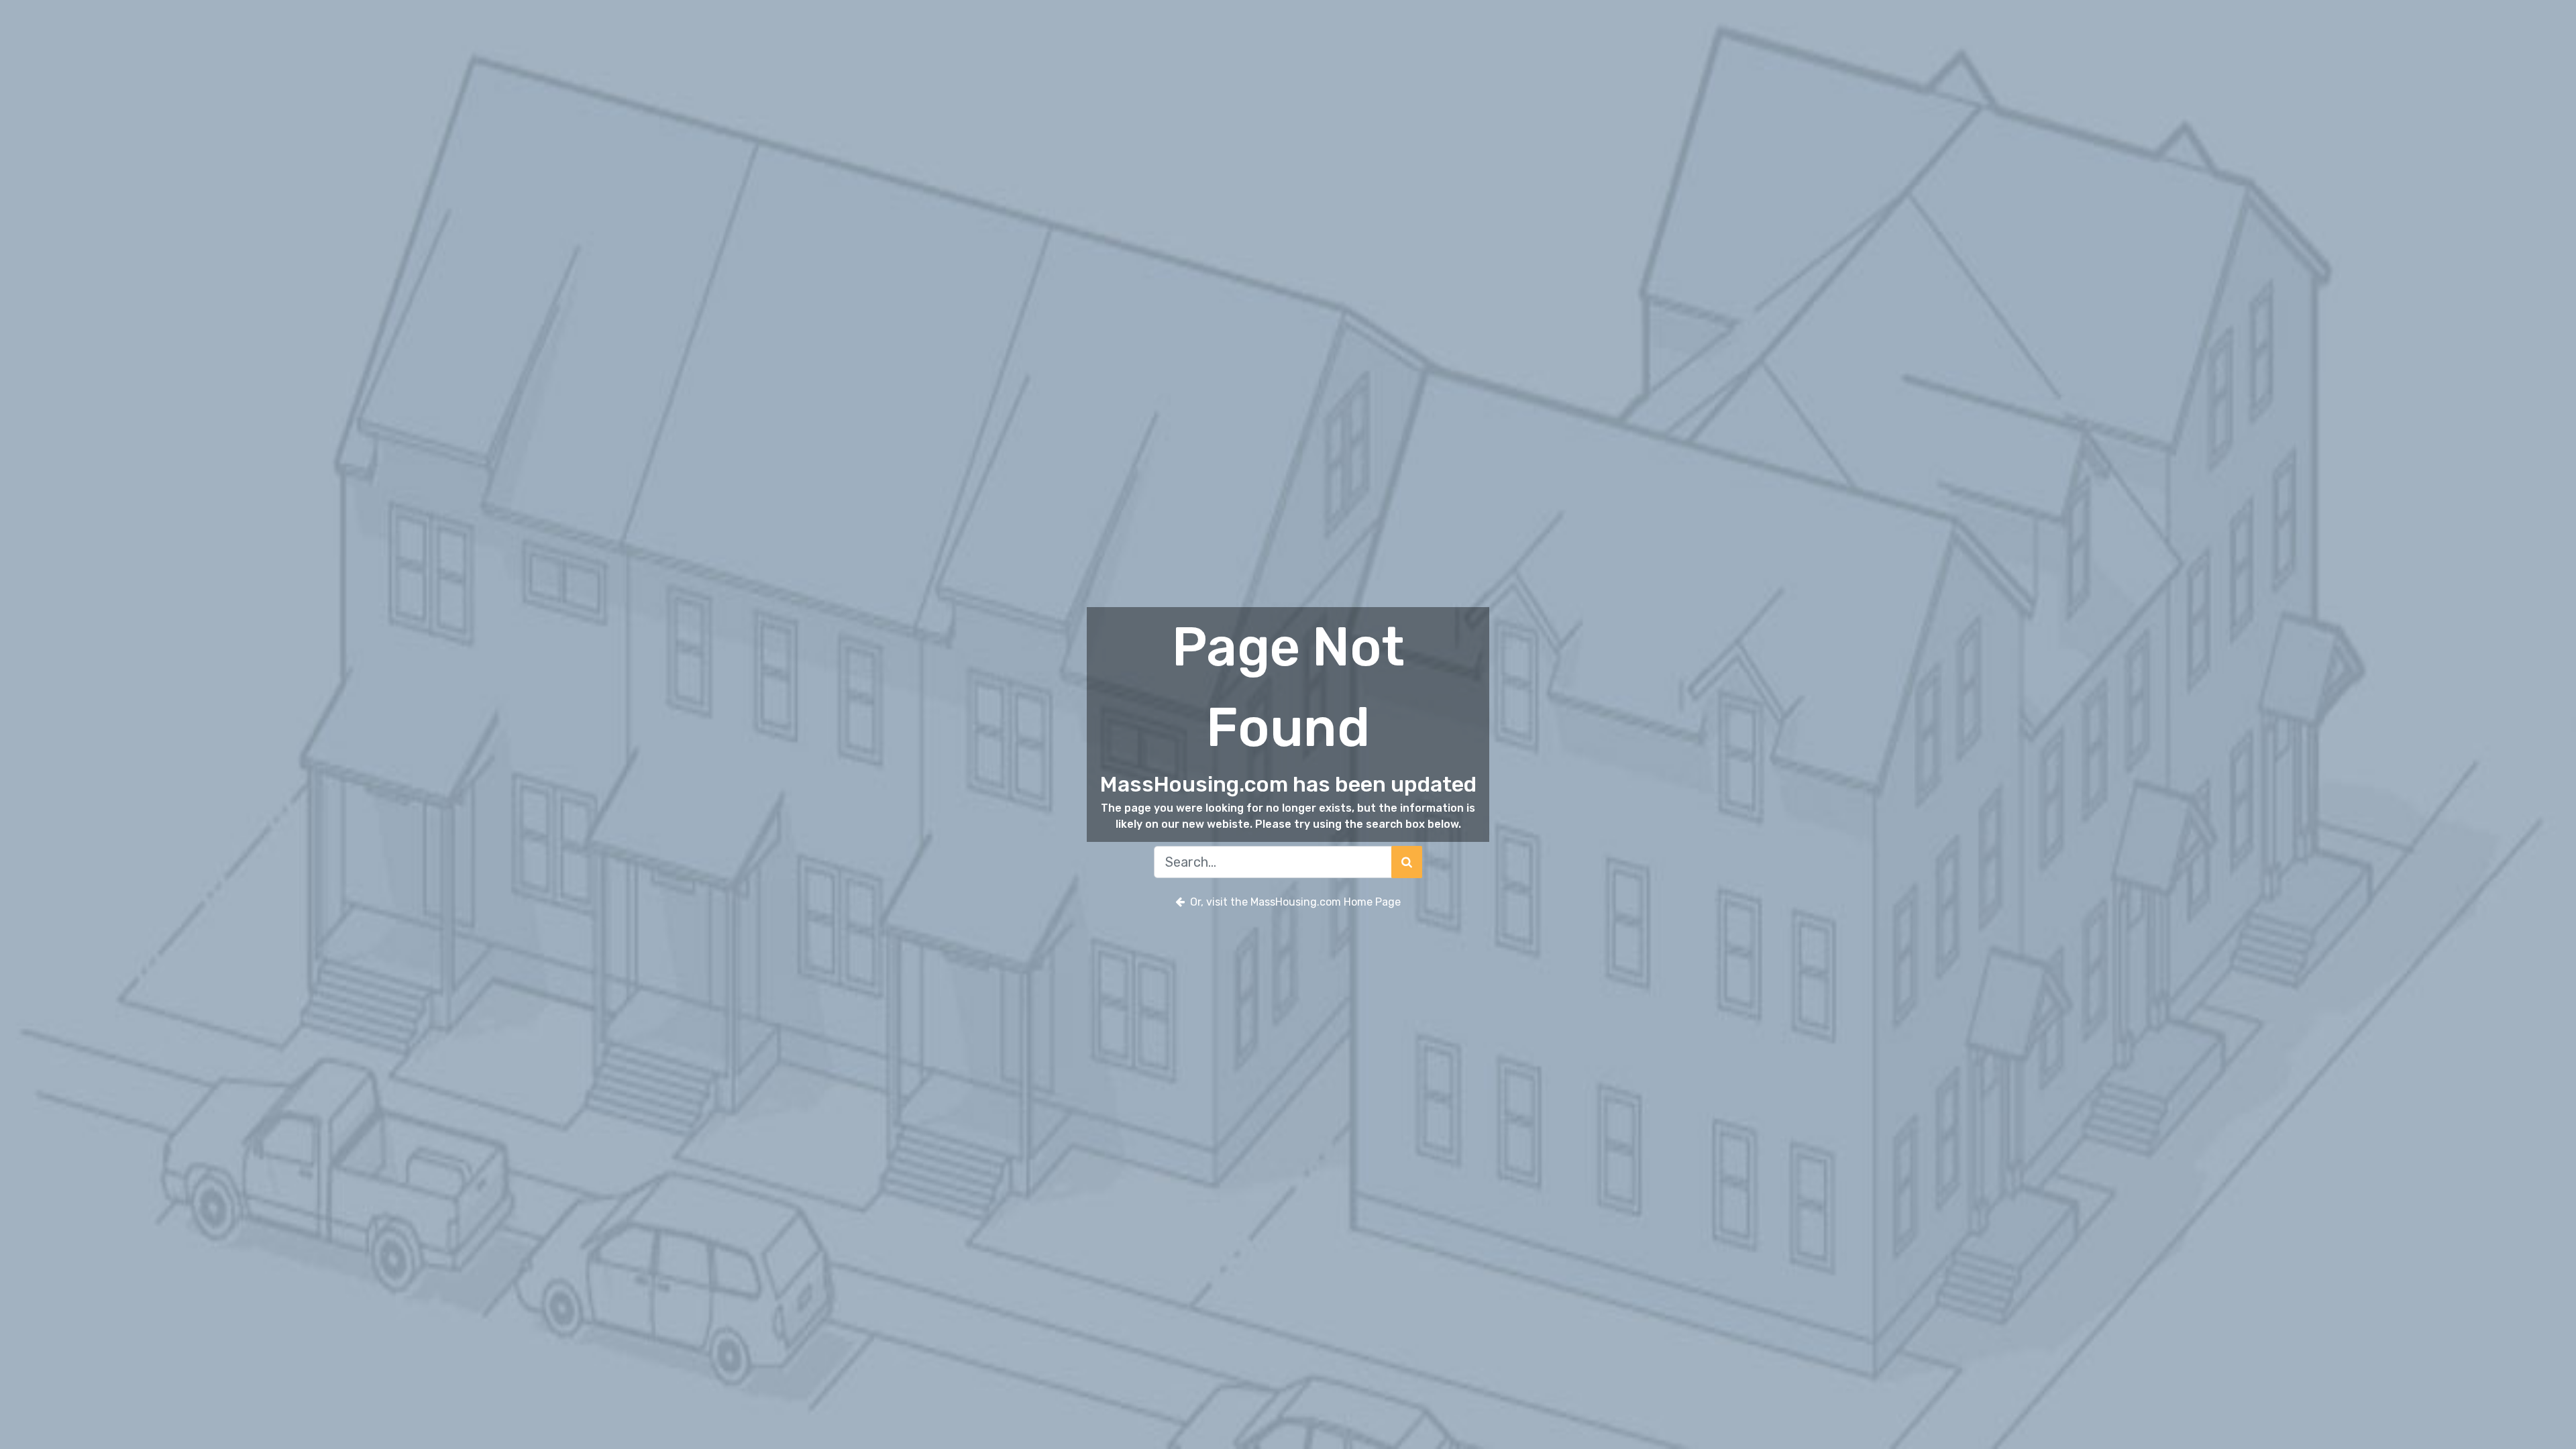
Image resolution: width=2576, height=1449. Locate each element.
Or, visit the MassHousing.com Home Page (1295, 902)
